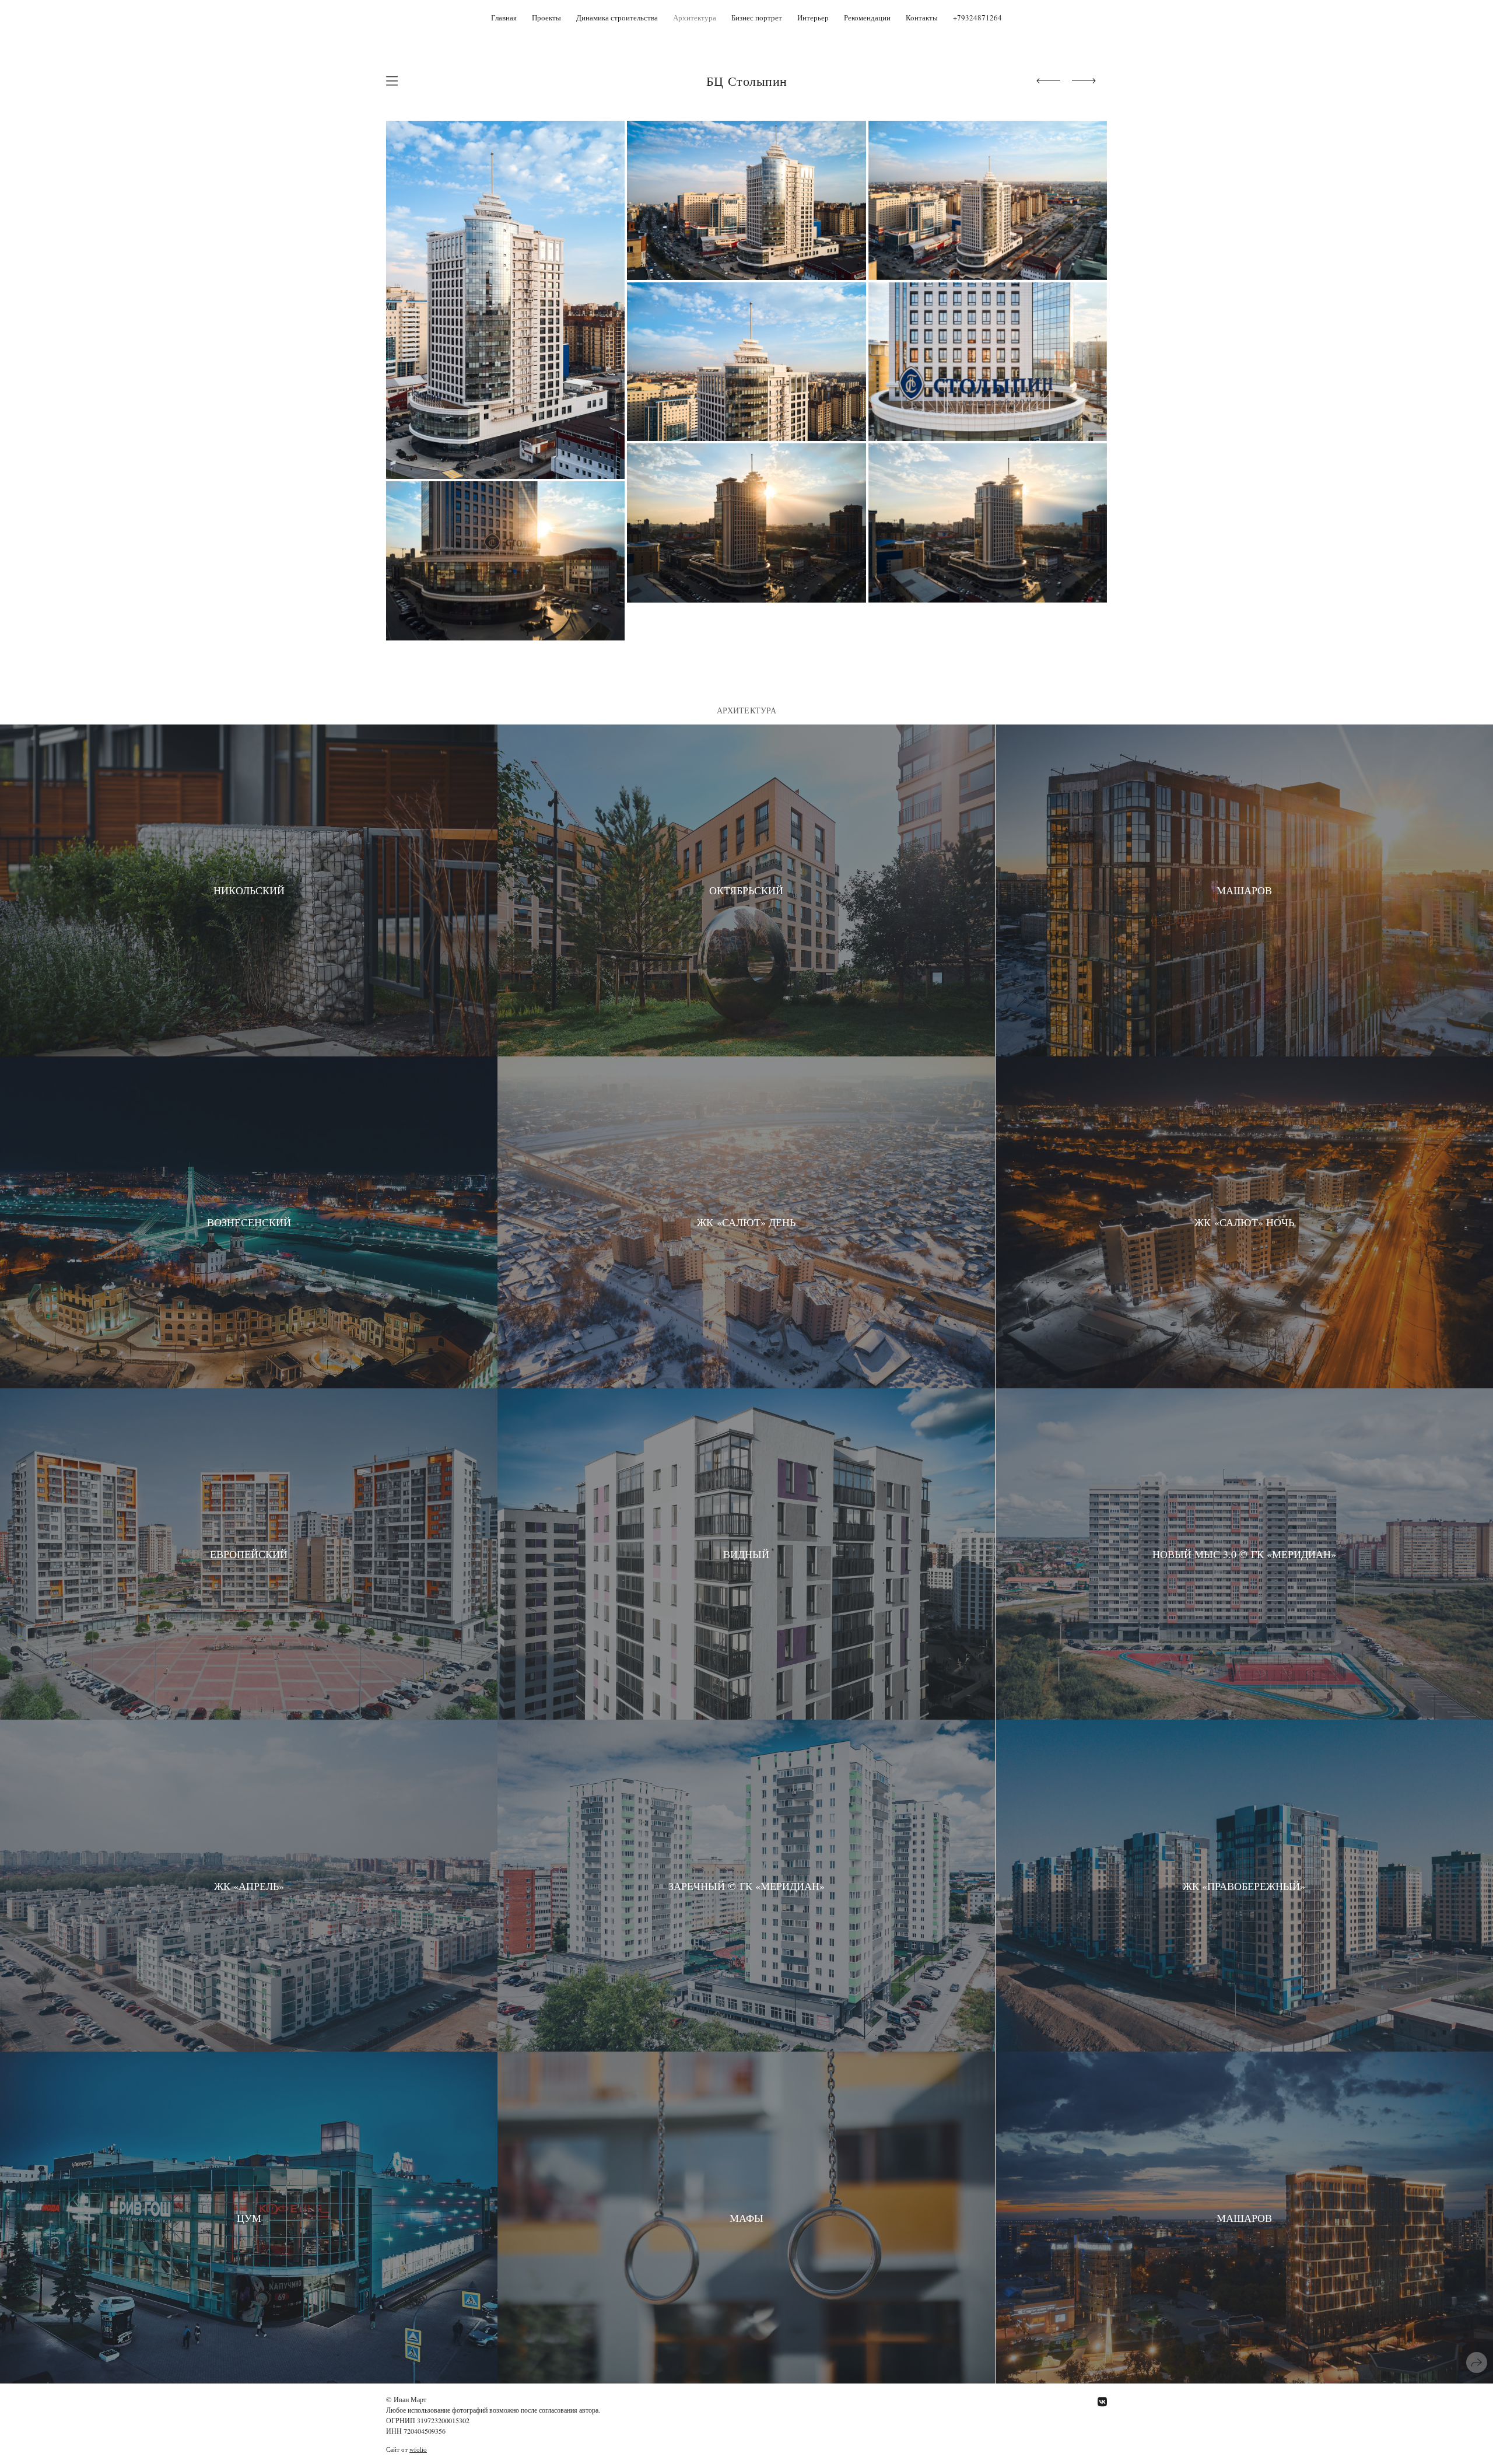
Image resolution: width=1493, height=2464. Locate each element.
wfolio (418, 2449)
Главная (504, 17)
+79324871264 (977, 17)
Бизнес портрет (757, 17)
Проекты (546, 17)
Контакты (922, 17)
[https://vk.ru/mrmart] (1102, 2402)
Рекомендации (867, 17)
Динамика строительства (617, 17)
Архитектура (695, 17)
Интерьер (813, 17)
